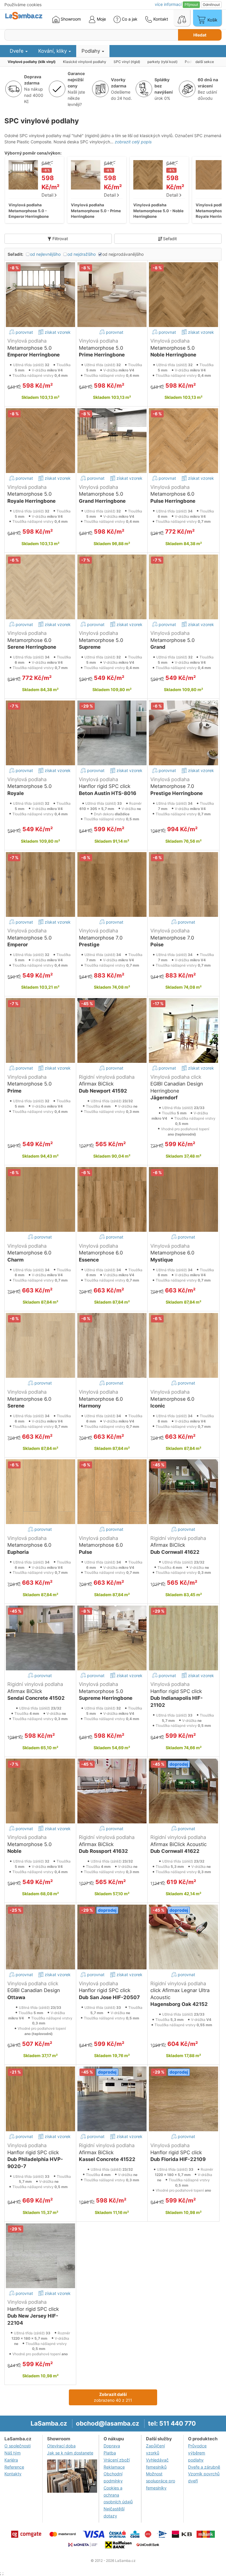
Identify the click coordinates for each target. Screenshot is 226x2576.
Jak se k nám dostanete (70, 2453)
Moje (101, 19)
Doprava (112, 2446)
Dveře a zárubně (204, 2467)
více (168, 4)
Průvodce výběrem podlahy (197, 2453)
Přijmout (191, 5)
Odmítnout (211, 5)
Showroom (70, 19)
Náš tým (13, 2453)
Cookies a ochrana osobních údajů (118, 2495)
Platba (110, 2453)
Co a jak (130, 19)
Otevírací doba (61, 2446)
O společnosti (18, 2446)
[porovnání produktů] (182, 18)
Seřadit (170, 239)
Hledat (200, 35)
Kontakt (160, 19)
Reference (14, 2467)
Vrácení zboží (117, 2460)
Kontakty (13, 2474)
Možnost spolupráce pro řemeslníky (161, 2481)
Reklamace (114, 2467)
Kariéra (11, 2460)
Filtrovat (60, 239)
